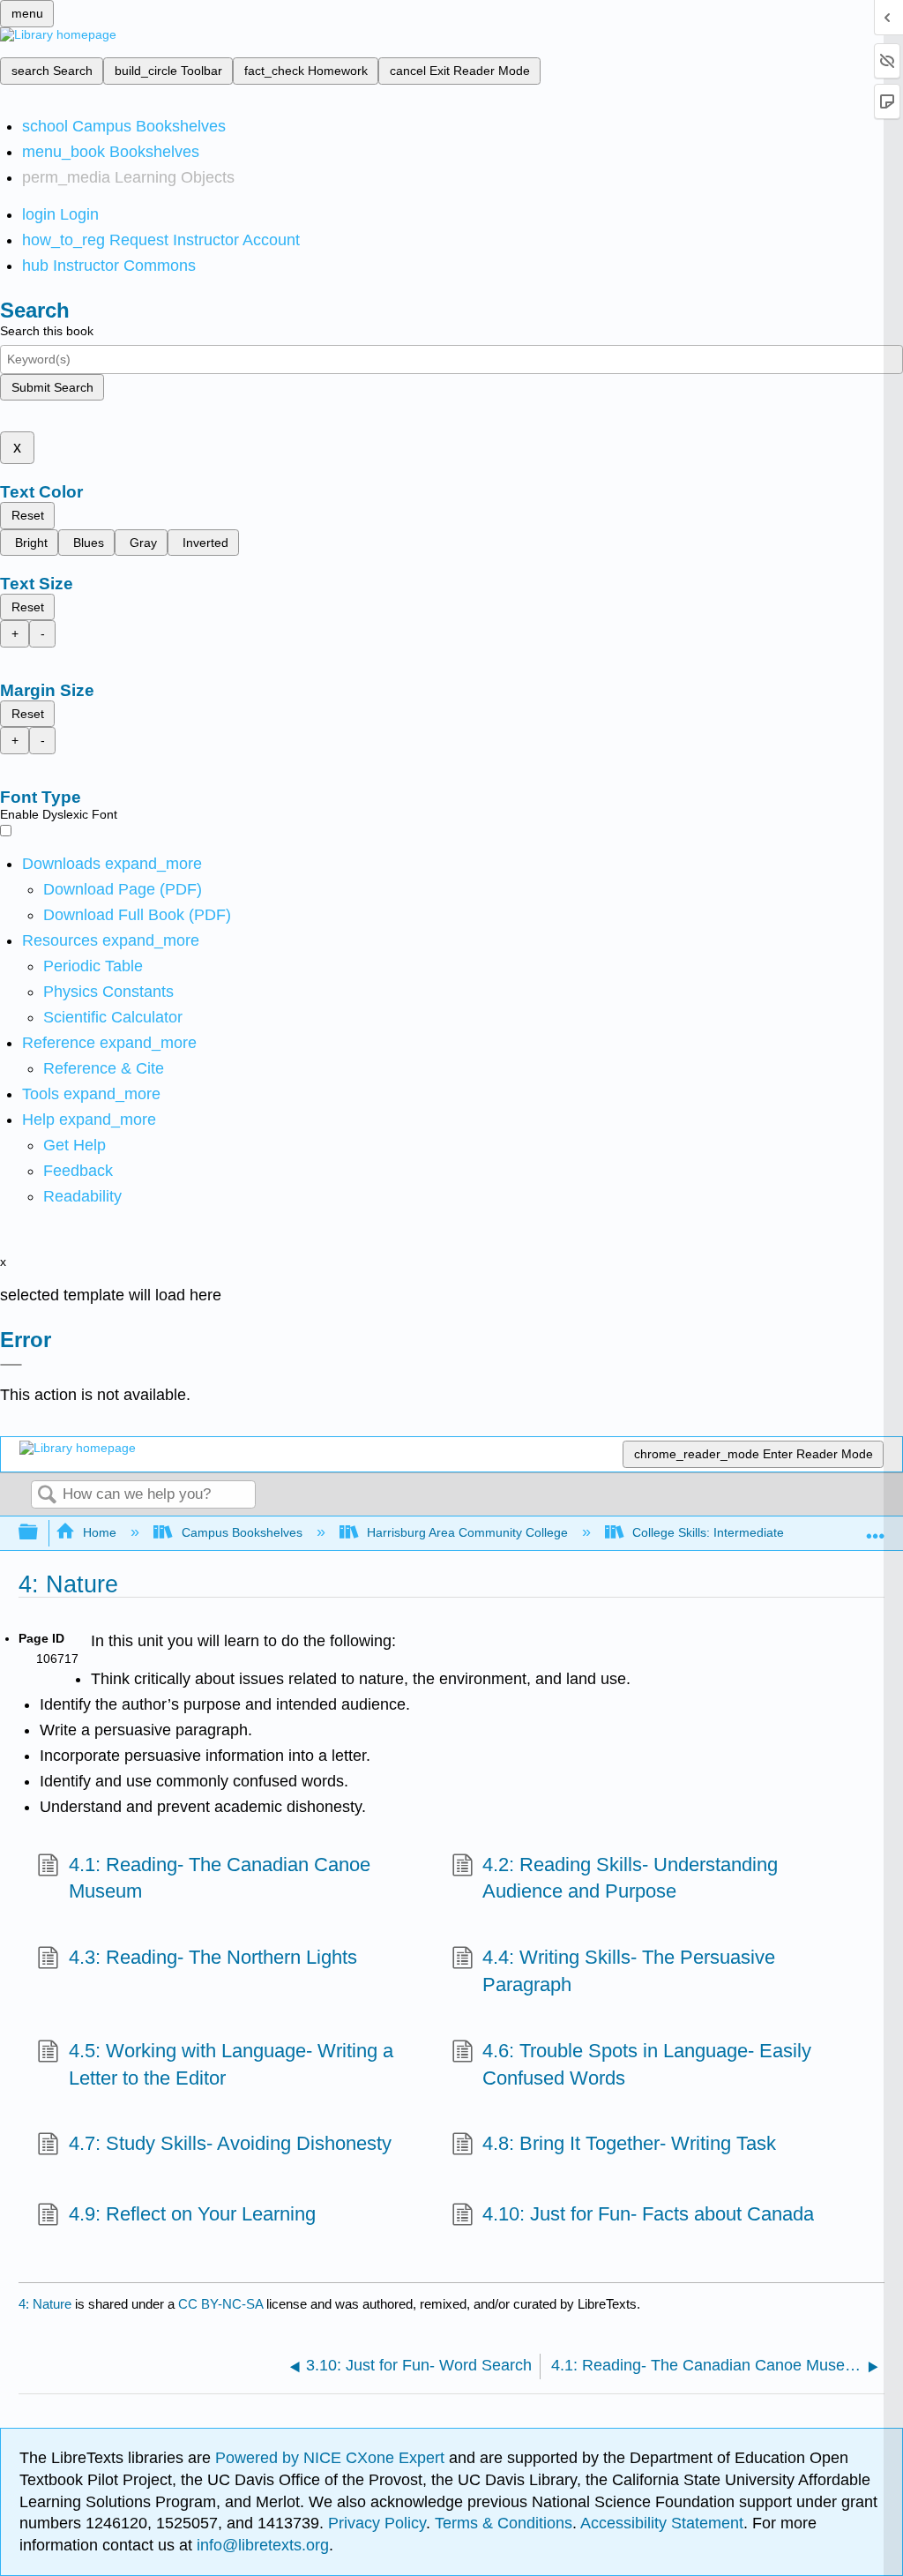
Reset (28, 515)
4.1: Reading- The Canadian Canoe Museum (220, 1878)
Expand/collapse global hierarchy (40, 1533)
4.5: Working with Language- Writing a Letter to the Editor (231, 2064)
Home (100, 1532)
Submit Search (52, 387)
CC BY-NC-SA (222, 2304)
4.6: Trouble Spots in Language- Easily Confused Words (647, 2064)
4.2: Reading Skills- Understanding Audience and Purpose (630, 1878)
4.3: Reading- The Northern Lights (213, 1957)
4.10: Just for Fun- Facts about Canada (648, 2214)
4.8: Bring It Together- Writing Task (629, 2143)
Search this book (47, 331)
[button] (78, 1171)
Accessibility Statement (662, 2523)
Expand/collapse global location (876, 1528)
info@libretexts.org (261, 2545)
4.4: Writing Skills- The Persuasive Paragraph (629, 1971)
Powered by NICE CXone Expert (332, 2458)
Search (47, 1496)
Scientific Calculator (113, 1017)
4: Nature (45, 2304)
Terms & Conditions (504, 2523)
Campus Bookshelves (242, 1532)
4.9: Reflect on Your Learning (192, 2214)
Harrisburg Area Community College (467, 1532)
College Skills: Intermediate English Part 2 (749, 1532)
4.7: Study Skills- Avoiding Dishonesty (230, 2143)
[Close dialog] (11, 1365)
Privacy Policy (377, 2523)
